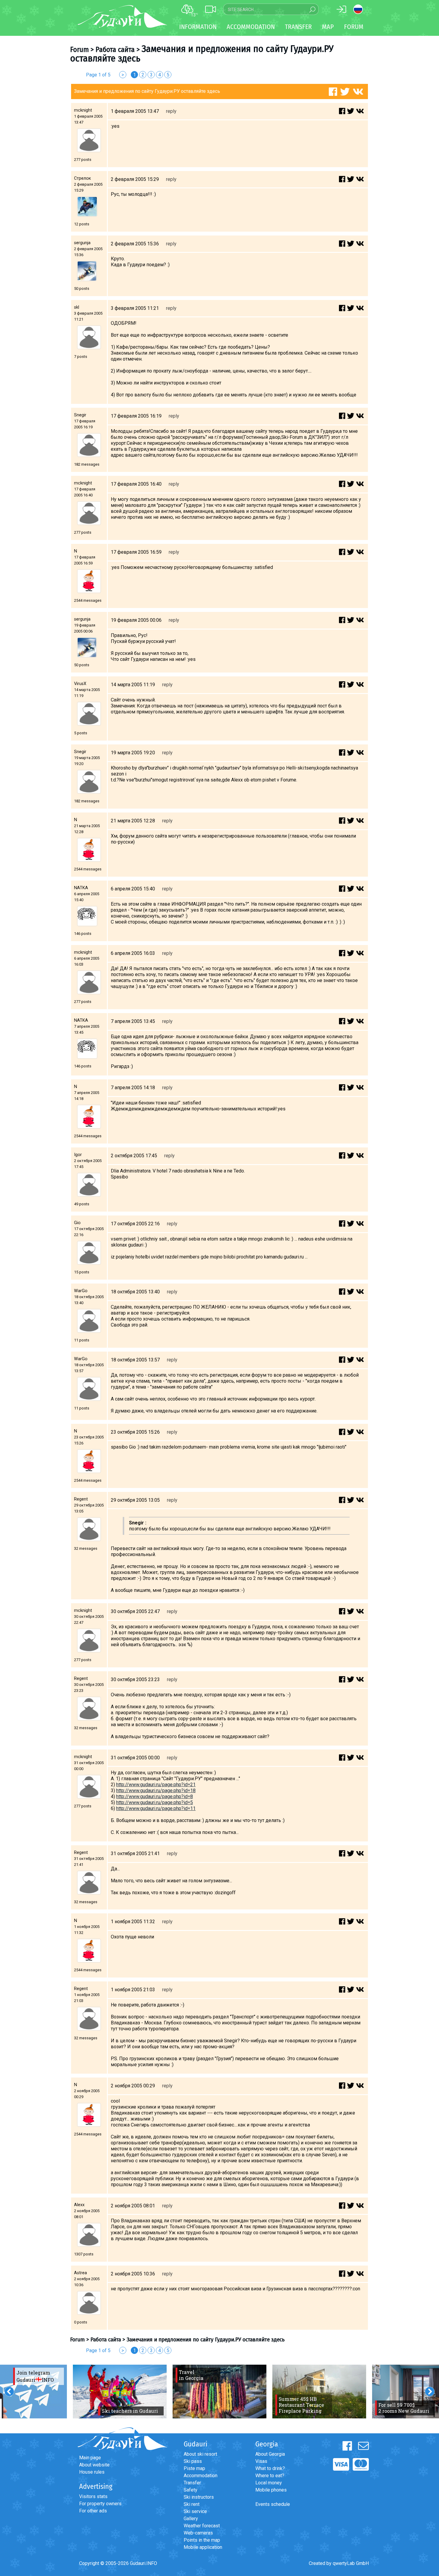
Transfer (192, 2483)
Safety (191, 2490)
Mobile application (203, 2547)
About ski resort (200, 2454)
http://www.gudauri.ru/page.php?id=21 (156, 1785)
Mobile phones (271, 2490)
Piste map (194, 2468)
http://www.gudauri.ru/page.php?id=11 (156, 1808)
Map (328, 27)
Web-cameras (198, 2533)
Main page (90, 2458)
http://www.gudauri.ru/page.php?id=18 (156, 1791)
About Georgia (270, 2454)
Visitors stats (93, 2496)
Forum (354, 27)
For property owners (100, 2504)
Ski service (195, 2511)
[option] (120, 2392)
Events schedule (273, 2504)
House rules (92, 2472)
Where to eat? (270, 2476)
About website (94, 2465)
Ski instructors (199, 2497)
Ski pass (193, 2461)
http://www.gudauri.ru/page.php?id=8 (155, 1796)
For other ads (93, 2511)
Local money (269, 2483)
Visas (261, 2461)
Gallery (191, 2519)
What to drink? (270, 2468)
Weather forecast (202, 2526)
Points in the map (202, 2540)
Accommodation (201, 2476)
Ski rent (192, 2504)
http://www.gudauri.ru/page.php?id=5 (155, 1802)
